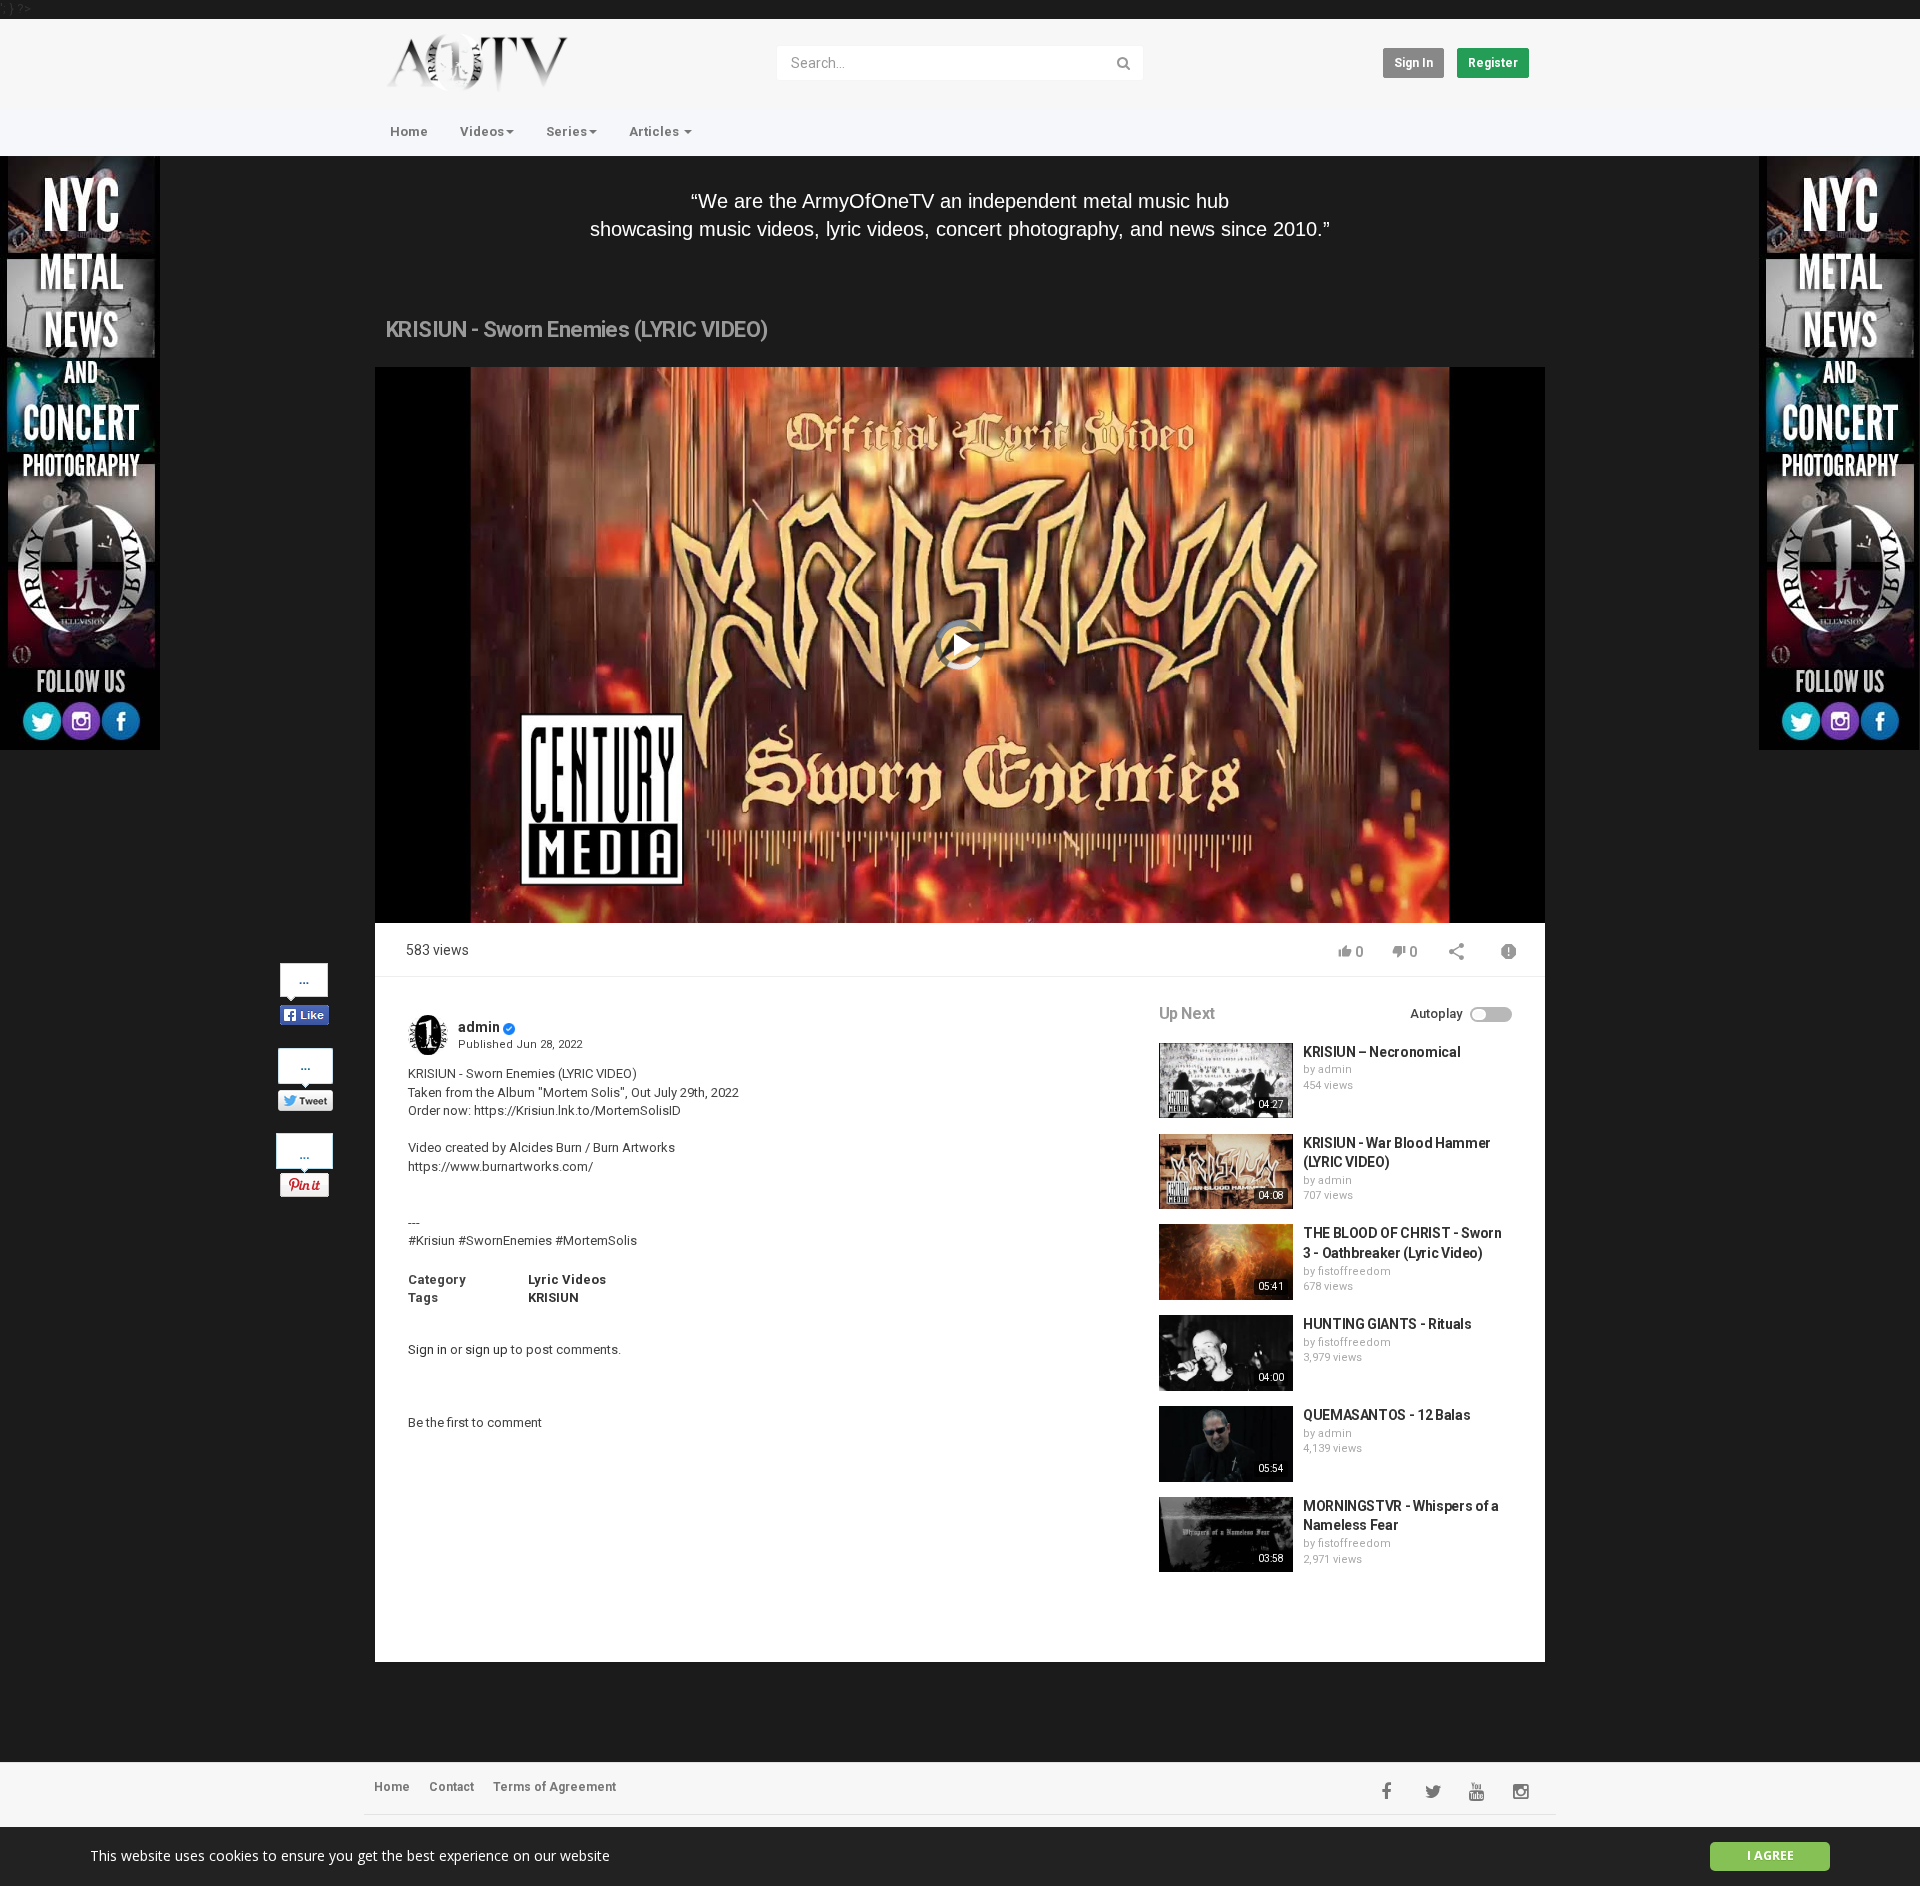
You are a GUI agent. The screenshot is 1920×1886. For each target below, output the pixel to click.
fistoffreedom (1354, 1271)
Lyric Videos (567, 1279)
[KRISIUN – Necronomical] (1226, 1081)
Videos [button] (482, 131)
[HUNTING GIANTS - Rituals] (1226, 1353)
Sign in (1413, 63)
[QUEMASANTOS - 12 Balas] (1226, 1444)
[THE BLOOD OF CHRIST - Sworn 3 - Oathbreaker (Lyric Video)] (1226, 1262)
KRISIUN (553, 1297)
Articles (655, 131)
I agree (1770, 1855)
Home (409, 131)
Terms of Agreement (554, 1787)
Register (1493, 63)
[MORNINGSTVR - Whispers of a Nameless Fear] (1226, 1535)
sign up (486, 1349)
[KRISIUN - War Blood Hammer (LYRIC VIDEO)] (1226, 1172)
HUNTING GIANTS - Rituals (1387, 1324)
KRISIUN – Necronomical (1381, 1052)
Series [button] (566, 131)
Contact (451, 1787)
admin (479, 1027)
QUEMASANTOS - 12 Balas (1386, 1415)
